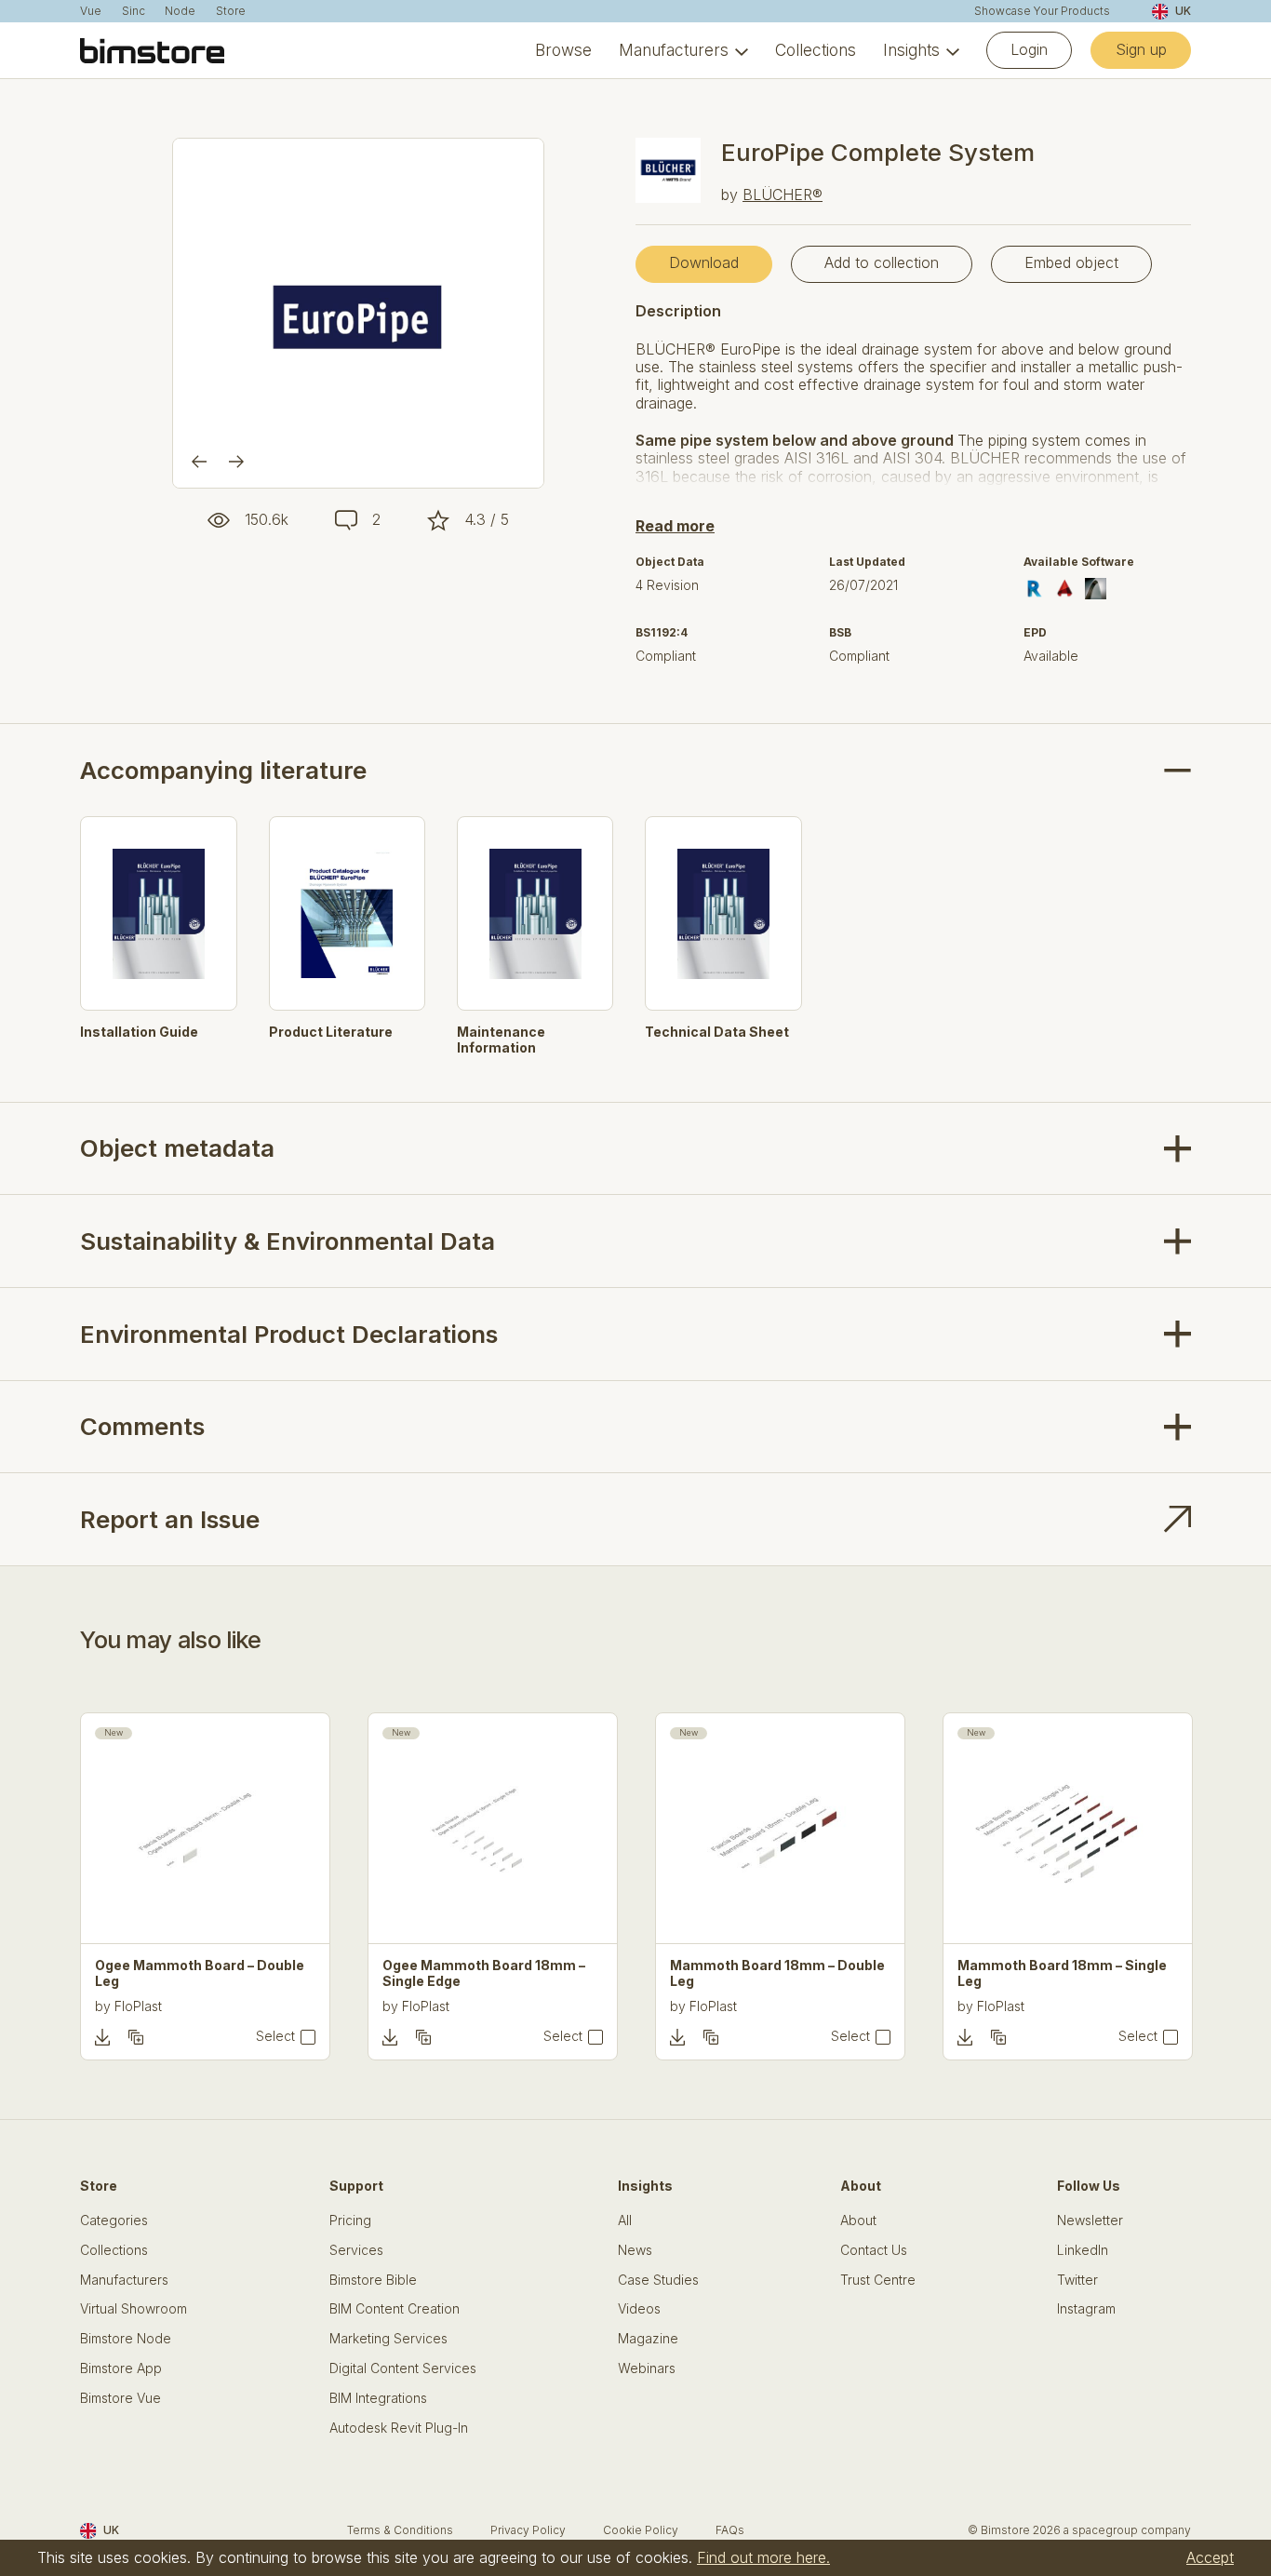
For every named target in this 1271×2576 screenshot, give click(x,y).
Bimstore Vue (120, 2398)
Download (704, 262)
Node (180, 11)
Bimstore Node (126, 2339)
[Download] (102, 2037)
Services (356, 2250)
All (625, 2220)
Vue (91, 11)
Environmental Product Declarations (289, 1334)
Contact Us (874, 2250)
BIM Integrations (378, 2398)
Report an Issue (170, 1519)
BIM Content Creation (395, 2309)
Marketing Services (388, 2339)
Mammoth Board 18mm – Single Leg (1062, 1973)
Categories (114, 2220)
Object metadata (177, 1148)
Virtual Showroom (134, 2309)
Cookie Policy (641, 2530)
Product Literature (331, 1032)
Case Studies (658, 2280)
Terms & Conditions (400, 2530)
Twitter (1077, 2280)
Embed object (1071, 262)
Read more (675, 526)
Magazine (648, 2339)
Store (231, 11)
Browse (563, 50)
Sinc (134, 11)
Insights (911, 50)
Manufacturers (674, 50)
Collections (816, 50)
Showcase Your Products (1042, 11)
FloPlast (138, 2006)
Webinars (647, 2368)
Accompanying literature (223, 770)
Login (1029, 49)
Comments (142, 1426)
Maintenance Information (501, 1040)
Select (275, 2036)
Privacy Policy (528, 2530)
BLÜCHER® (783, 195)
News (635, 2250)
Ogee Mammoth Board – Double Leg (200, 1973)
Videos (639, 2309)
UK (1183, 11)
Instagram (1086, 2309)
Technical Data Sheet (717, 1032)
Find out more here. (763, 2557)
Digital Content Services (403, 2368)
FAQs (730, 2530)
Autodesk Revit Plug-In (399, 2428)
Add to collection (882, 262)
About (858, 2220)
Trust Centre (878, 2280)
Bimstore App (121, 2368)
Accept (1210, 2557)
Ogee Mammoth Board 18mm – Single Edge (484, 1973)
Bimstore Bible (373, 2280)
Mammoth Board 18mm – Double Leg (777, 1973)
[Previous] (199, 462)
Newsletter (1090, 2220)
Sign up (1141, 49)
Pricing (350, 2220)
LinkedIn (1083, 2250)
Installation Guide (139, 1032)
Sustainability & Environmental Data (288, 1241)
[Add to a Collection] (136, 2037)
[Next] (236, 462)
